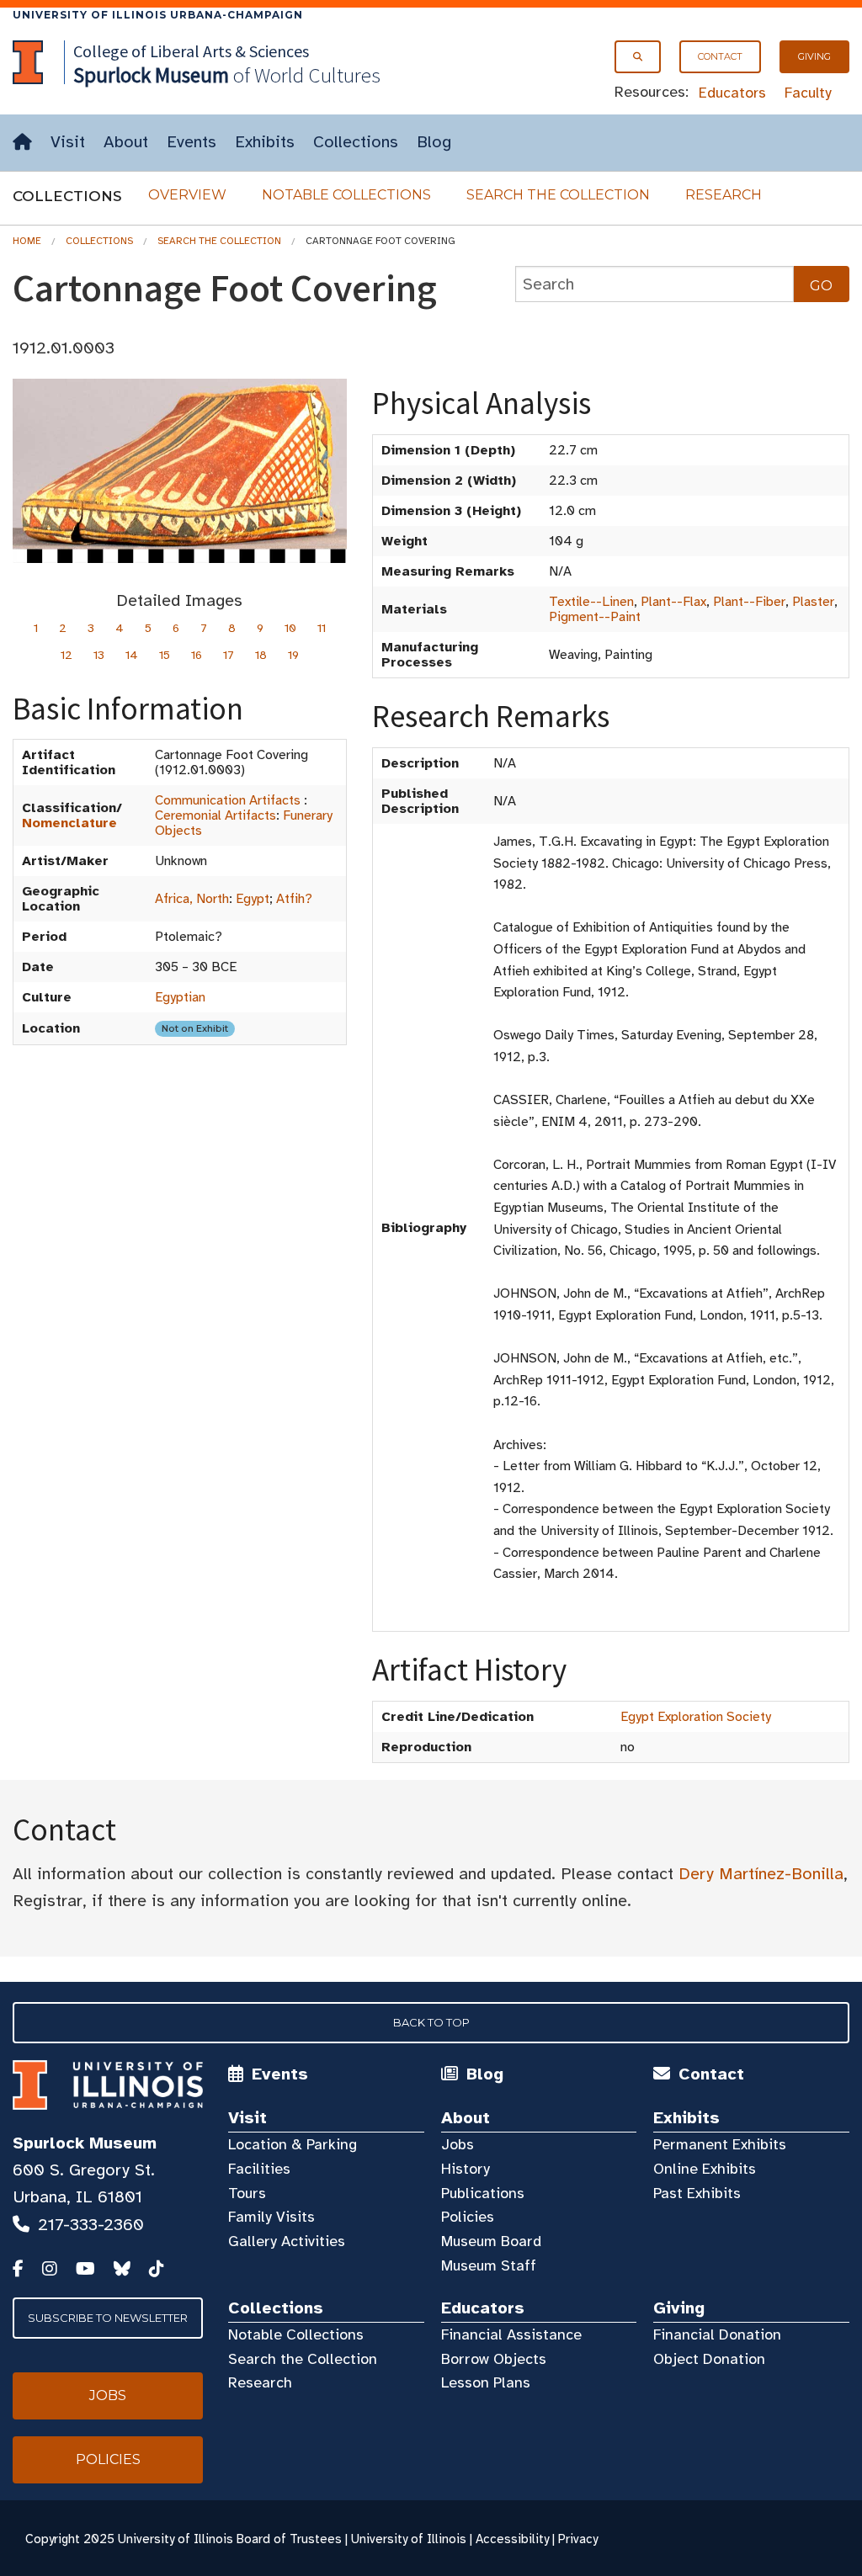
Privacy (578, 2539)
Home (27, 241)
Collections (356, 142)
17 (229, 655)
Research (724, 195)
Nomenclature (69, 823)
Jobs (458, 2144)
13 (99, 655)
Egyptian (180, 997)
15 (165, 655)
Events (192, 142)
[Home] (22, 143)
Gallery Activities (287, 2241)
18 (261, 655)
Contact (720, 56)
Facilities (259, 2169)
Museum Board (491, 2241)
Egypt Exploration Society (696, 1717)
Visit (68, 142)
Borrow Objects (494, 2359)
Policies (468, 2217)
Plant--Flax (673, 602)
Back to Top (431, 2022)
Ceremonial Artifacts (215, 815)
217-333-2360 (91, 2225)
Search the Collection (558, 195)
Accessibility (512, 2539)
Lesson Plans (486, 2382)
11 (322, 628)
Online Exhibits (705, 2169)
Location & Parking (293, 2144)
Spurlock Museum (85, 2143)
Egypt (253, 899)
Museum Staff (489, 2265)
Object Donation (709, 2359)
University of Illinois (409, 2539)
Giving (814, 56)
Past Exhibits (697, 2193)
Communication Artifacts (228, 800)
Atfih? (294, 899)
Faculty (808, 93)
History (466, 2169)
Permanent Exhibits (720, 2144)
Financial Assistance (511, 2334)
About (126, 142)
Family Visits (271, 2217)
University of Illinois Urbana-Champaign (158, 15)
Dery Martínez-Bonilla (761, 1874)
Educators (732, 93)
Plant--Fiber (749, 602)
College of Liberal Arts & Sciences (191, 51)
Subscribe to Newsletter (108, 2318)
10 (290, 628)
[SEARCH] (638, 57)
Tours (247, 2193)
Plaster (813, 602)
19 (293, 655)
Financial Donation (717, 2334)
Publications (483, 2193)
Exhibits (265, 142)
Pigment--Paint (595, 617)
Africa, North (192, 899)
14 (132, 655)
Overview (187, 195)
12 (67, 655)
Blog (434, 142)
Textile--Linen (591, 602)
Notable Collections (346, 195)
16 (197, 655)
